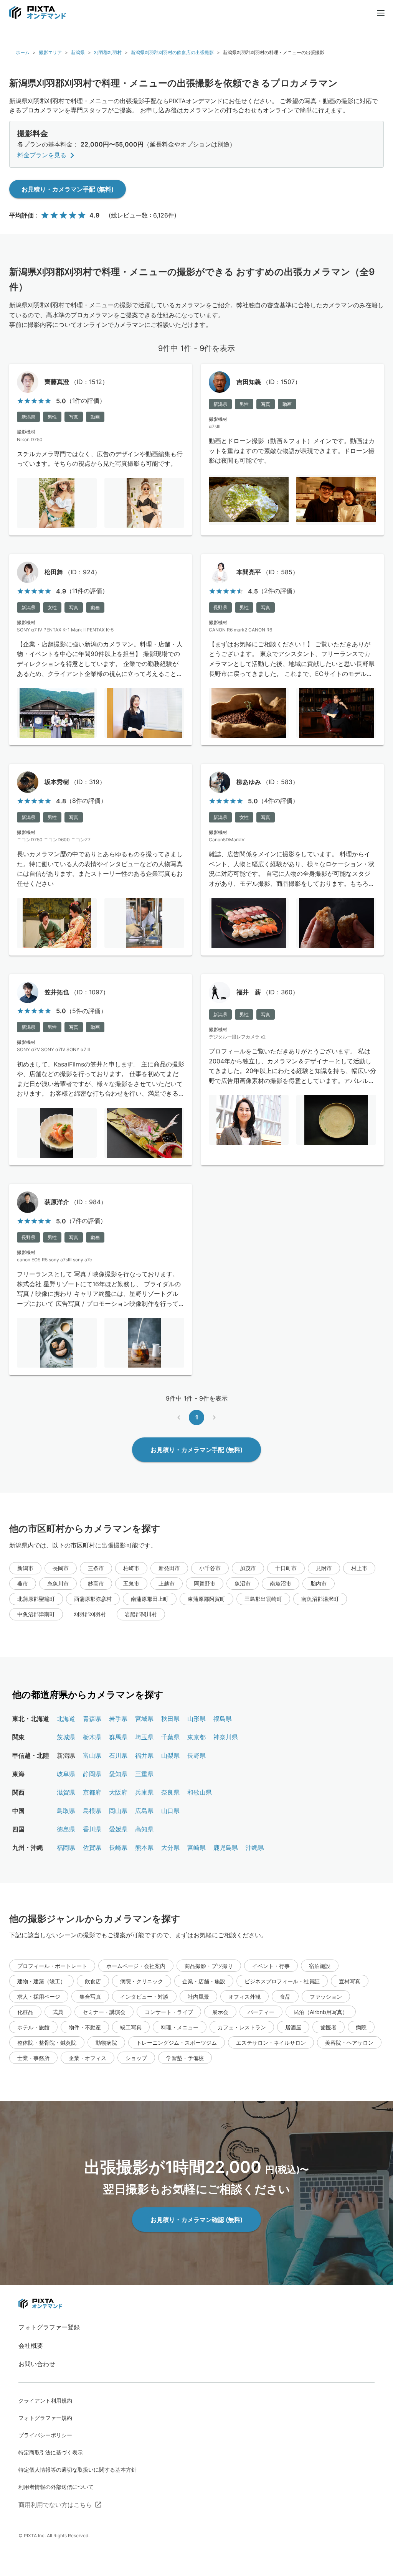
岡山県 (118, 1811)
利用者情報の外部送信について (56, 2487)
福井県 (144, 1755)
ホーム (23, 52)
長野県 (196, 1755)
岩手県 (118, 1719)
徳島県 (66, 1829)
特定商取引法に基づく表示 (51, 2452)
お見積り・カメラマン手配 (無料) (68, 189)
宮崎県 (196, 1848)
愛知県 (118, 1774)
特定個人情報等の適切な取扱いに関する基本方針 (78, 2470)
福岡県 (66, 1848)
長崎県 (118, 1848)
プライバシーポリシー (45, 2435)
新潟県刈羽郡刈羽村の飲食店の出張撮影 (172, 52)
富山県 (92, 1755)
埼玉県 (144, 1737)
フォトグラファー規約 (45, 2418)
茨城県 (66, 1737)
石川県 (118, 1755)
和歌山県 (200, 1792)
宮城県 (144, 1719)
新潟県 (78, 52)
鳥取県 (66, 1811)
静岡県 (92, 1774)
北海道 (66, 1719)
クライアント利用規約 (45, 2400)
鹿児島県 (226, 1848)
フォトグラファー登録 (49, 2327)
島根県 (92, 1811)
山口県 (170, 1811)
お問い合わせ (37, 2364)
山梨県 (170, 1755)
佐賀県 (92, 1848)
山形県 (196, 1719)
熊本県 (144, 1848)
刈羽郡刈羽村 (108, 52)
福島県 (223, 1719)
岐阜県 (66, 1774)
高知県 (144, 1829)
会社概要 (31, 2345)
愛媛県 (118, 1829)
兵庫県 (144, 1792)
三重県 (144, 1774)
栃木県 (92, 1737)
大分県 (170, 1848)
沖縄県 (255, 1848)
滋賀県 (66, 1792)
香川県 (92, 1829)
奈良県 (170, 1792)
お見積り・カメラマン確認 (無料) (196, 2220)
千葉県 (170, 1737)
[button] (25, 1568)
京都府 (92, 1792)
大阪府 (118, 1792)
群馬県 (118, 1737)
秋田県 (170, 1719)
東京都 (196, 1737)
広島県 (144, 1811)
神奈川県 (226, 1737)
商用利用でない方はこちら (55, 2505)
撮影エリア (50, 52)
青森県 (92, 1719)
